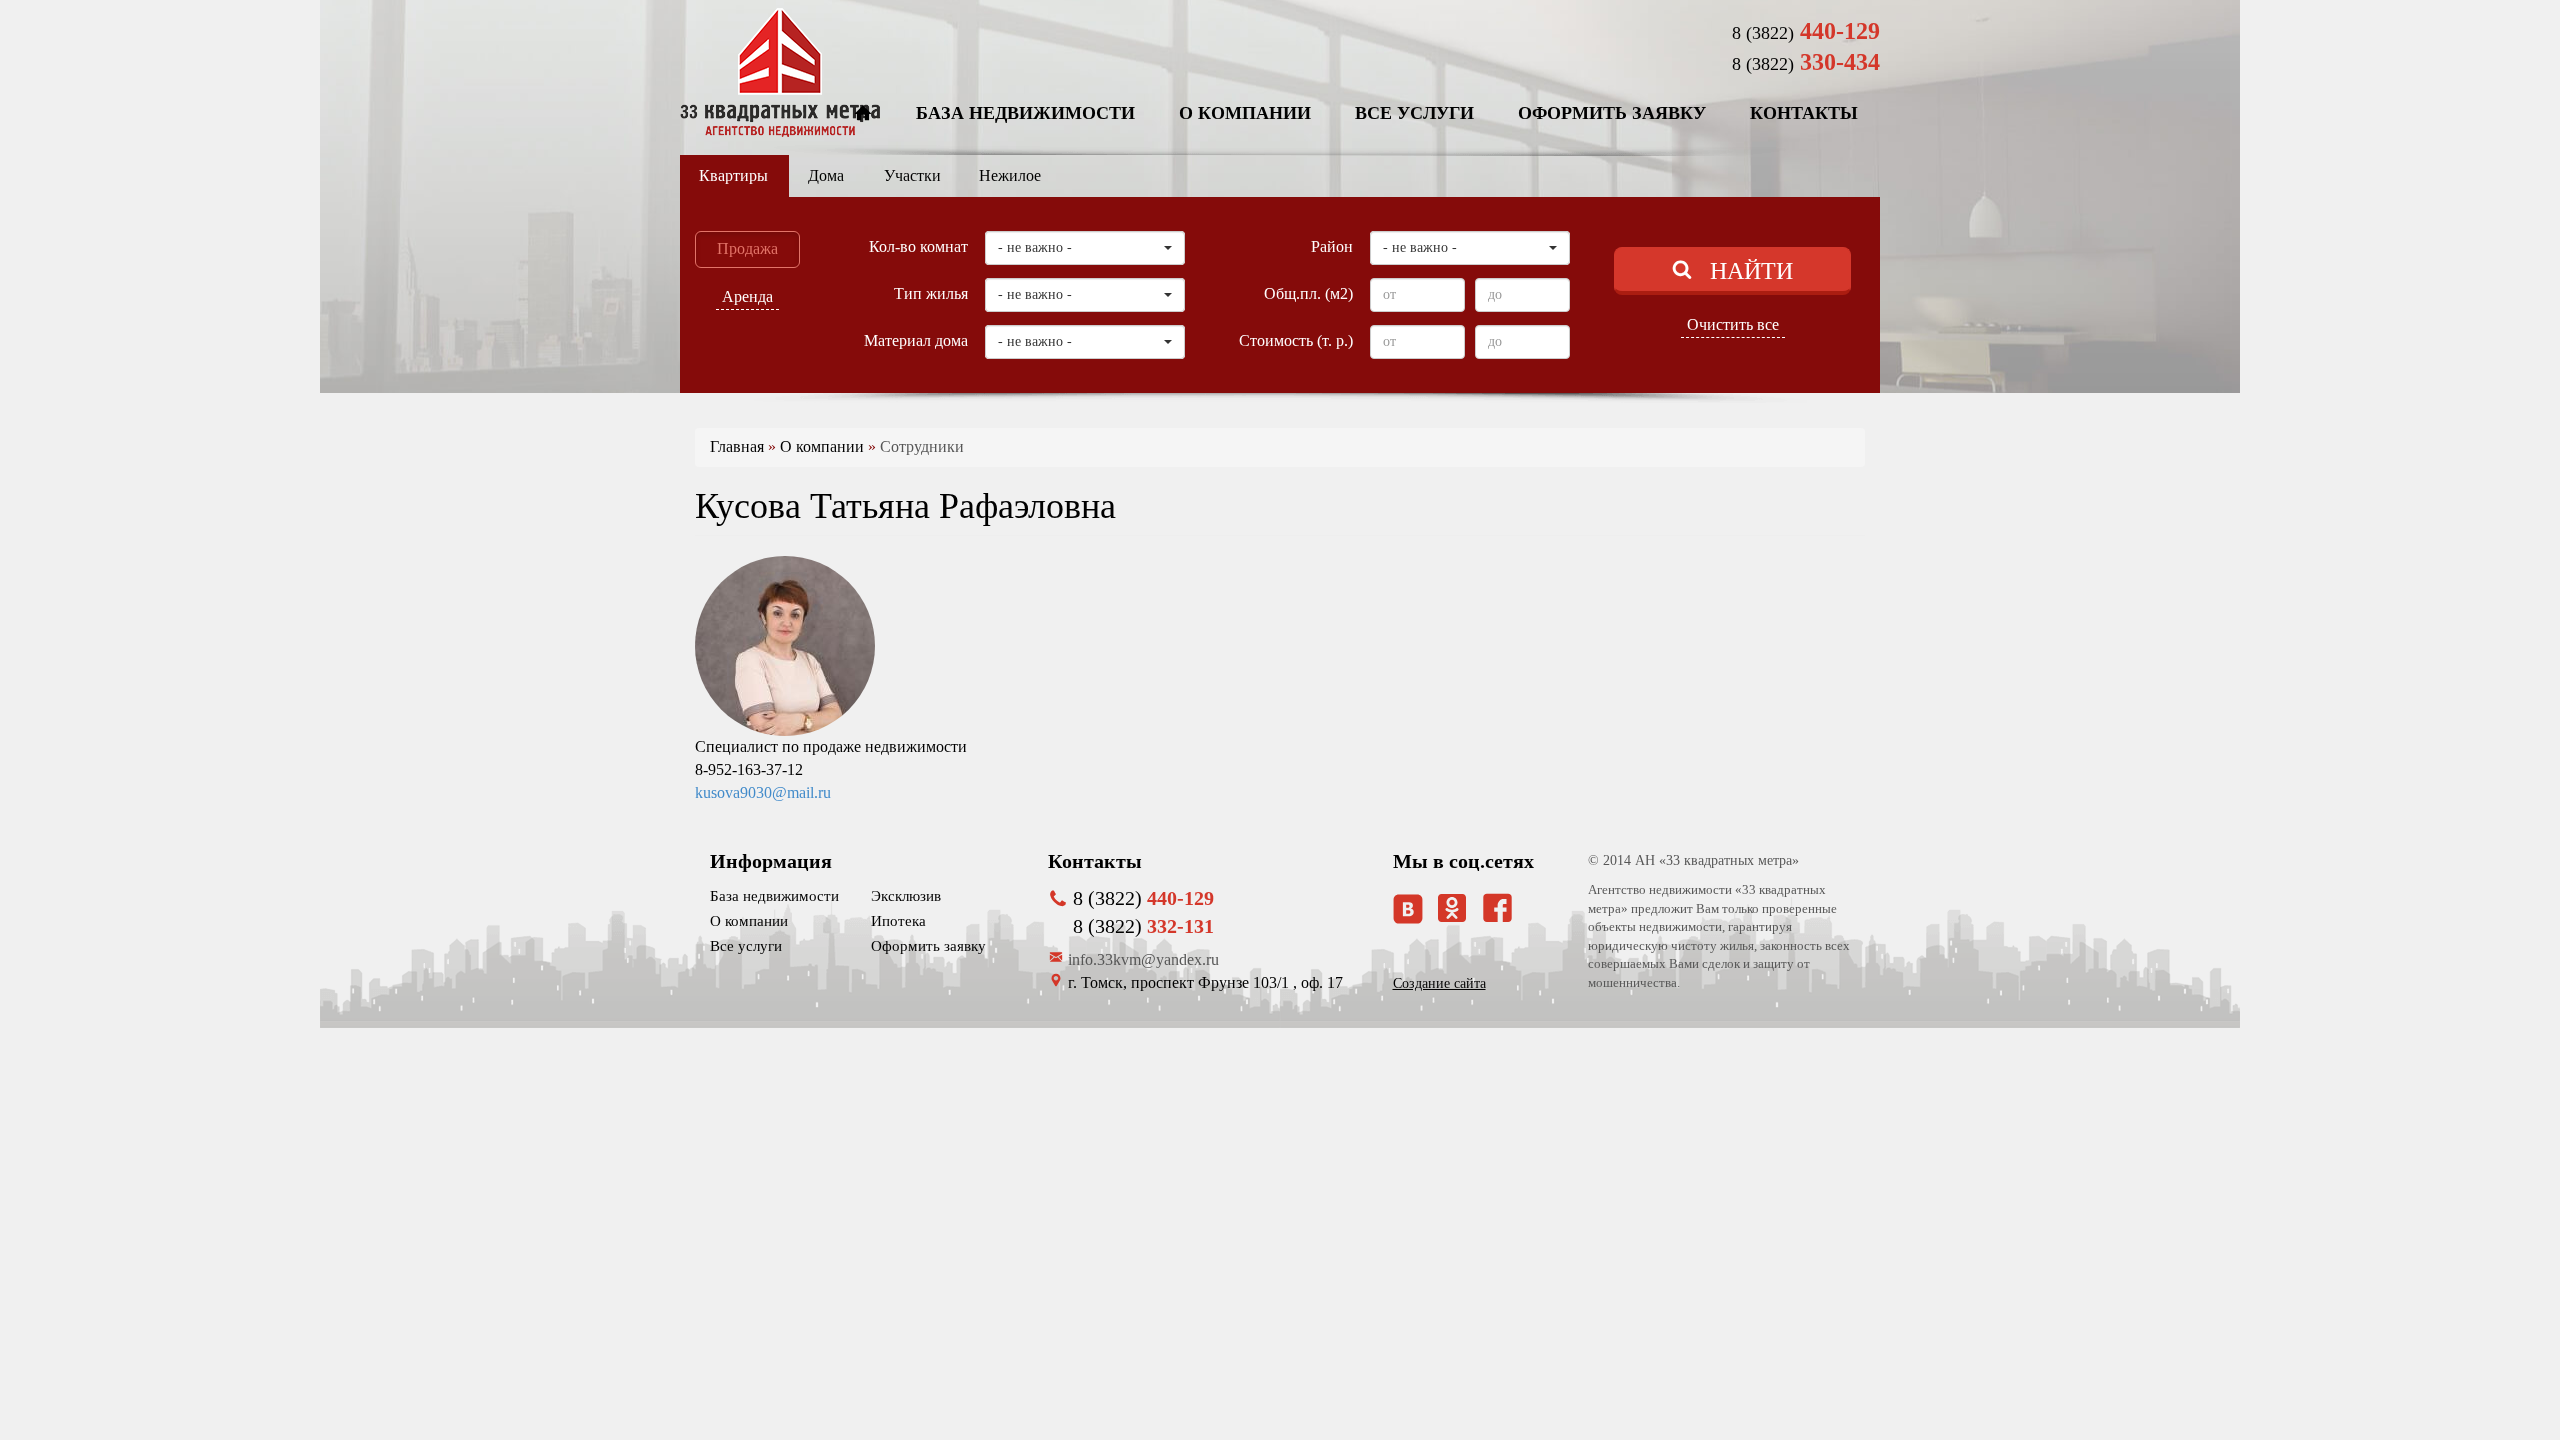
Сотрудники (922, 446)
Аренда (747, 296)
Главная (737, 446)
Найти (1751, 271)
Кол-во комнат (918, 246)
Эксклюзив (906, 896)
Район (1332, 246)
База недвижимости (1025, 113)
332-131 (1143, 926)
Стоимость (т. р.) (1296, 340)
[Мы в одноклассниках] (1452, 916)
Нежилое (1010, 175)
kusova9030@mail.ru (763, 792)
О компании (1245, 113)
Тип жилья (931, 293)
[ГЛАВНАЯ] (863, 114)
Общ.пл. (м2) (1308, 293)
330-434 (1806, 62)
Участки (912, 175)
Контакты (1804, 113)
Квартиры (733, 175)
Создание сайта (1439, 983)
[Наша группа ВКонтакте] (1408, 909)
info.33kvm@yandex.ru (1143, 959)
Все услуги (1414, 113)
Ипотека (898, 921)
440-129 (1806, 31)
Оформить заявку (1612, 113)
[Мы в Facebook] (1497, 907)
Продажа (747, 248)
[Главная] (780, 72)
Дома (826, 175)
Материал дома (916, 340)
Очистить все (1733, 324)
